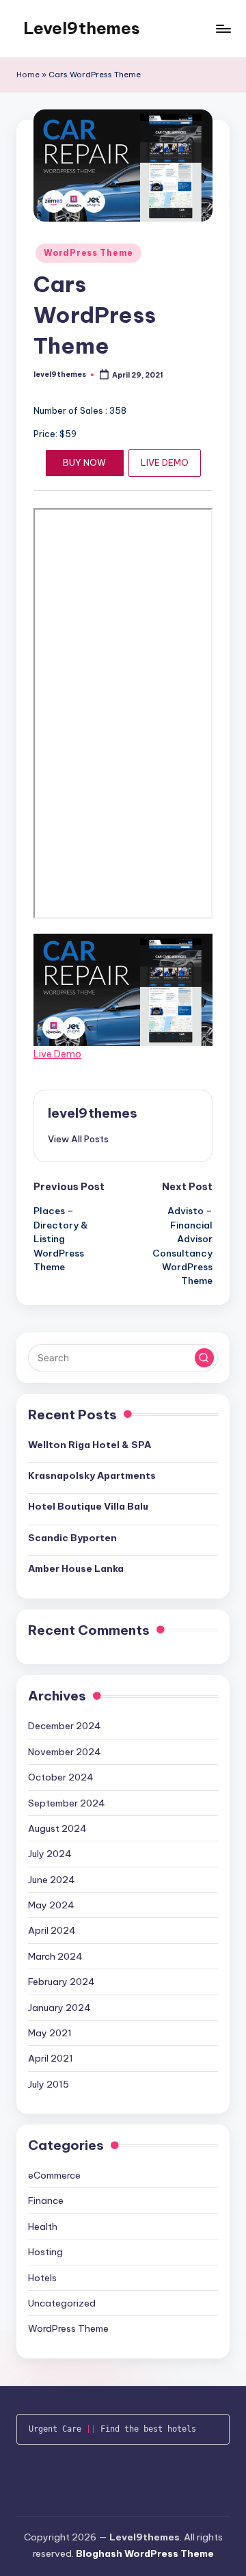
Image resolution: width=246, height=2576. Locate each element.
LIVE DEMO (165, 462)
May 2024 (51, 1905)
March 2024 (55, 1956)
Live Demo (57, 1054)
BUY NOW (84, 462)
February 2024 (61, 1982)
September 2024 (67, 1803)
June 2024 (52, 1880)
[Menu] (223, 28)
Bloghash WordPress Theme (145, 2553)
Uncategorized (62, 2303)
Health (43, 2226)
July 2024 (50, 1854)
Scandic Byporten (72, 1538)
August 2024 (57, 1828)
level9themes (93, 1113)
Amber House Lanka (76, 1568)
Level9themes (82, 28)
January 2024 (59, 2008)
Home (28, 75)
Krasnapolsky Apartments (92, 1475)
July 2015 (49, 2084)
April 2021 (51, 2058)
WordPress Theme (88, 253)
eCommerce (54, 2175)
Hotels (42, 2278)
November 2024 (65, 1752)
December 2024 (65, 1726)
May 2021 (50, 2033)
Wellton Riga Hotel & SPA (90, 1445)
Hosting (45, 2252)
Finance (46, 2200)
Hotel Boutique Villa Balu (88, 1506)
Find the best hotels (148, 2429)
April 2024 (52, 1930)
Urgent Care (55, 2429)
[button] (78, 1139)
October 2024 (61, 1777)
